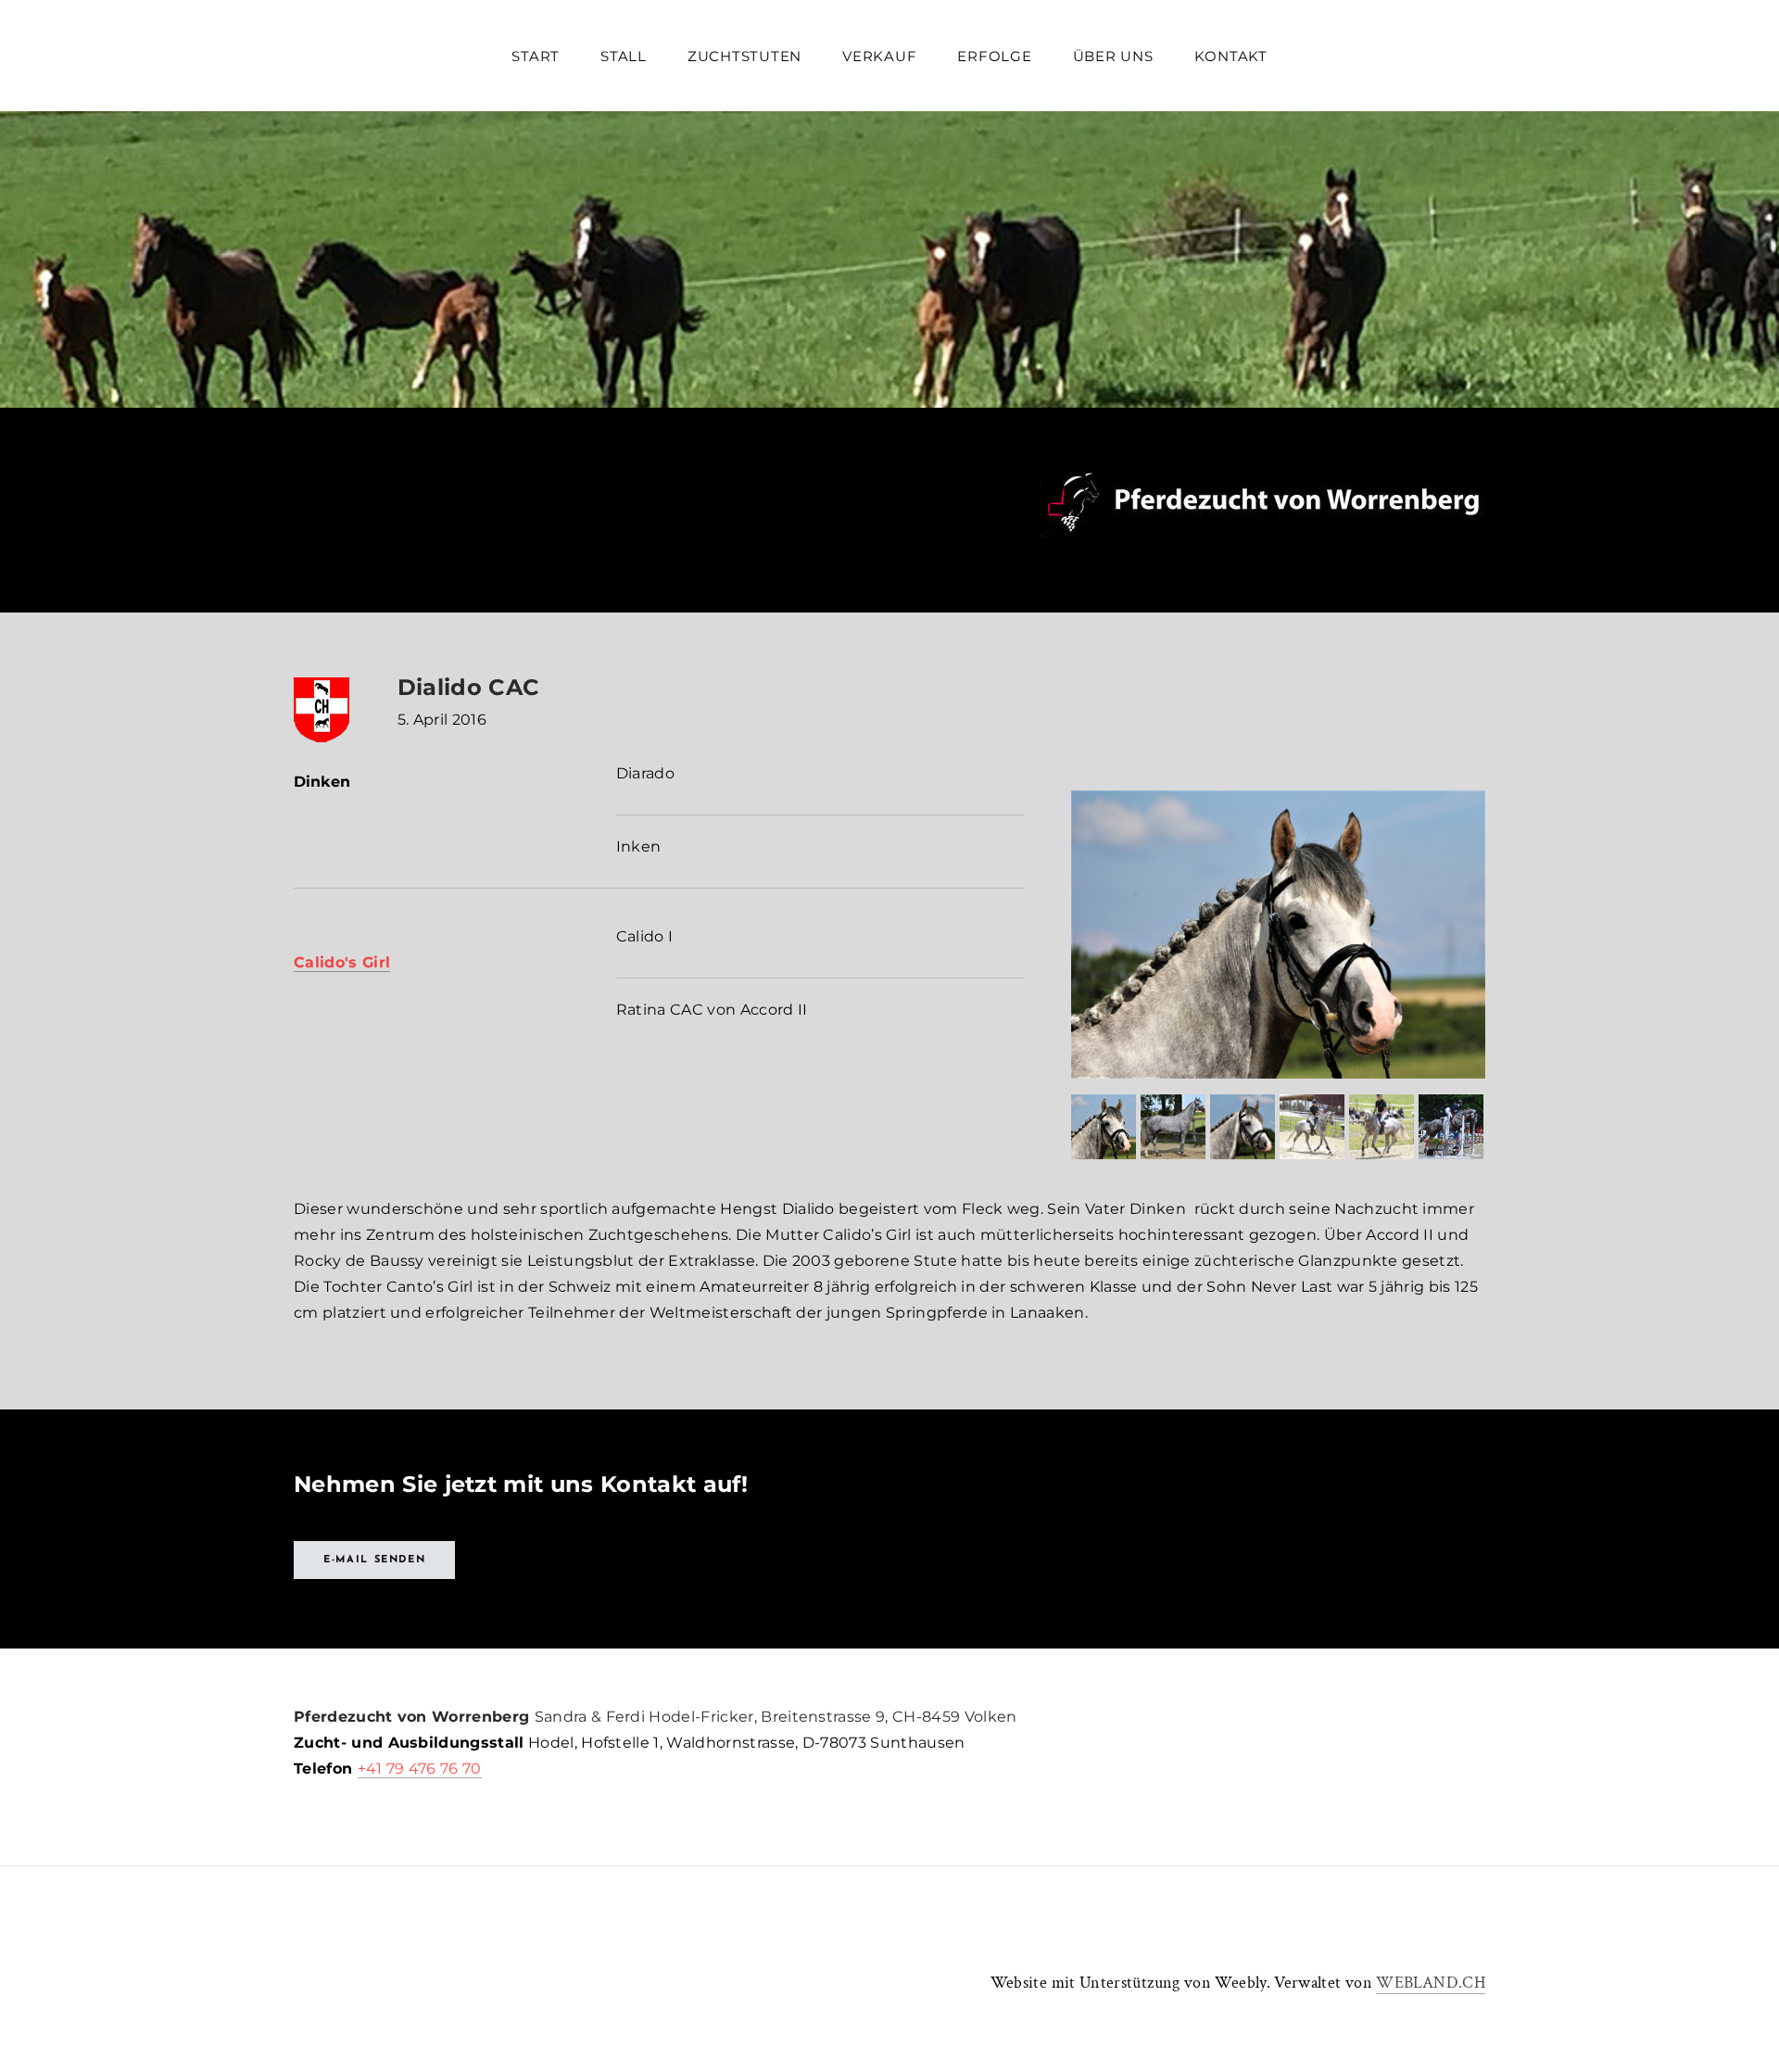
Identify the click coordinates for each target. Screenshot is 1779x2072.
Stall (624, 56)
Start (536, 56)
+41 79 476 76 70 (420, 1769)
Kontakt (1231, 56)
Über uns (1113, 56)
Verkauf (879, 56)
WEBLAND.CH (1431, 1983)
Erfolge (994, 56)
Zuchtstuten (744, 56)
